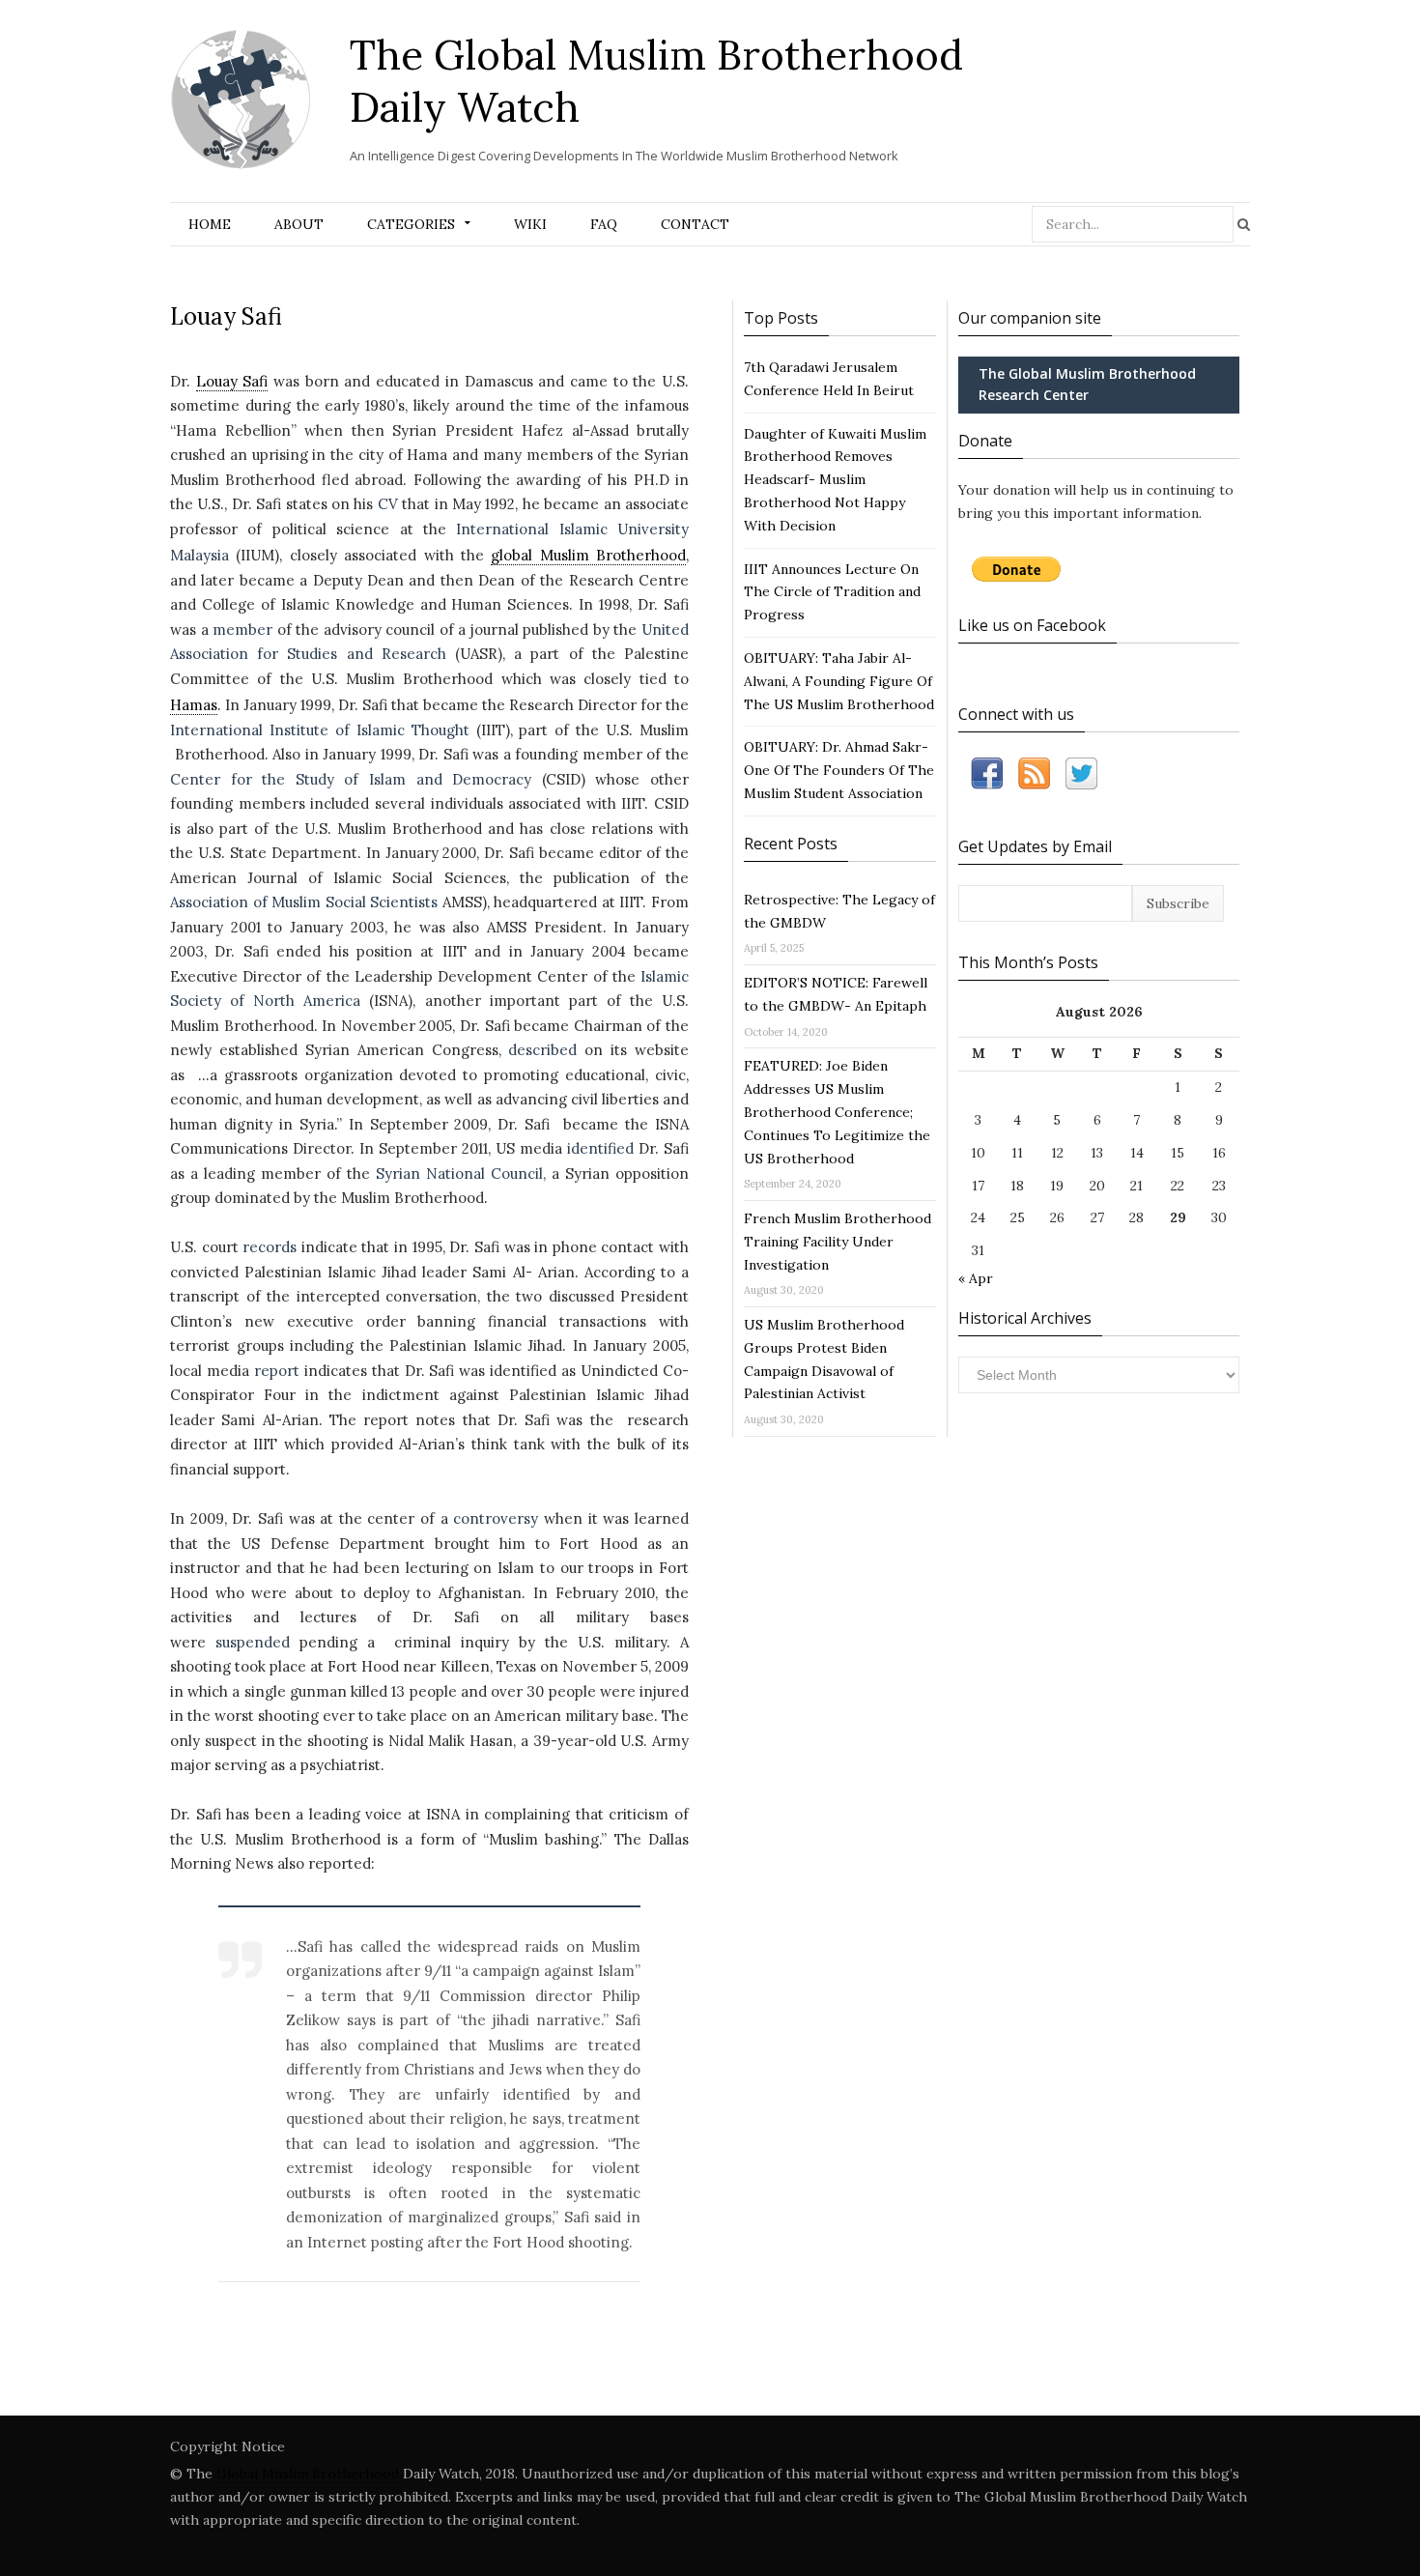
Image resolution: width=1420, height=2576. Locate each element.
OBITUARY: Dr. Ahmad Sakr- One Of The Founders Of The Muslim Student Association (839, 770)
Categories (411, 224)
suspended (253, 1642)
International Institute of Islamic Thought (320, 730)
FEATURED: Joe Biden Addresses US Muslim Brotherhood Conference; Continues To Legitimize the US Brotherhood (837, 1112)
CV (388, 504)
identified (600, 1148)
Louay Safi (232, 381)
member (242, 630)
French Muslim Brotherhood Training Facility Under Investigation (838, 1242)
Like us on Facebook (1032, 625)
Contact (695, 224)
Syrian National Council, (461, 1174)
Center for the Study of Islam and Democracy (351, 779)
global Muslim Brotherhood (588, 555)
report (277, 1371)
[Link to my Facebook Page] (987, 777)
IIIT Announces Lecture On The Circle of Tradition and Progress (832, 592)
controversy (496, 1518)
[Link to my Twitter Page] (1081, 777)
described (542, 1050)
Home (210, 224)
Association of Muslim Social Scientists (306, 902)
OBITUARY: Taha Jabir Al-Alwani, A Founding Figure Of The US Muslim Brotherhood (839, 681)
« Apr (976, 1278)
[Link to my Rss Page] (1034, 777)
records (270, 1247)
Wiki (530, 224)
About (299, 224)
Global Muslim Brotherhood (308, 2474)
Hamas (194, 705)
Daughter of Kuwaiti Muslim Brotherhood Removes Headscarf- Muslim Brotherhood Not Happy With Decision (835, 480)
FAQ (604, 224)
